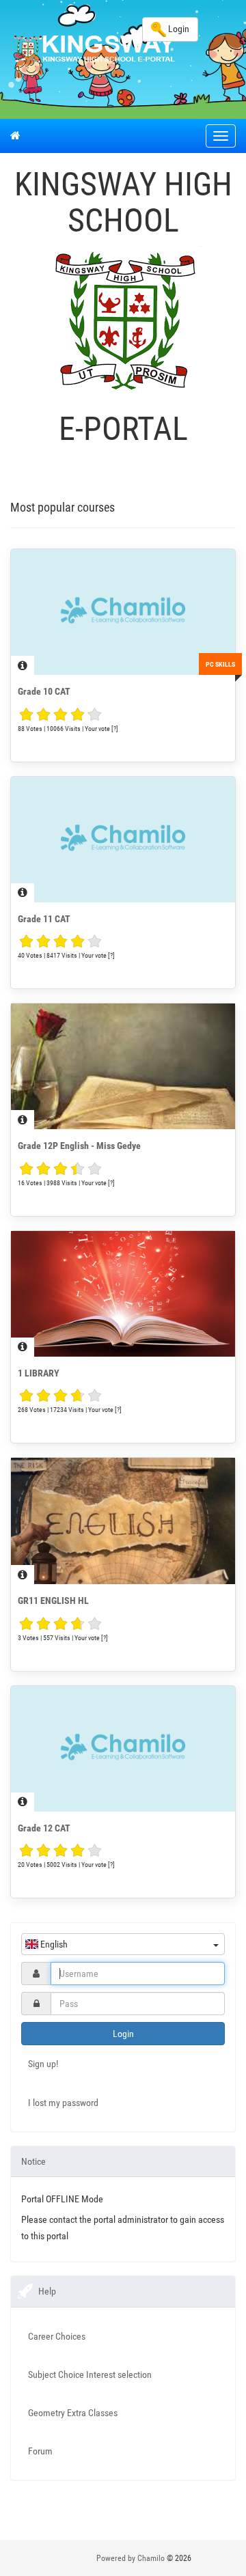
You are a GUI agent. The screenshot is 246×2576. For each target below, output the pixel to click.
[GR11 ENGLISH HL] (123, 1521)
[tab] (123, 2161)
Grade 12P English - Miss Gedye (79, 1146)
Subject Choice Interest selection (90, 2374)
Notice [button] (33, 2161)
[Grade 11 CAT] (123, 840)
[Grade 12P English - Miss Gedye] (123, 1066)
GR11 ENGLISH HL (53, 1601)
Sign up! (43, 2064)
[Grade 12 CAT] (123, 1749)
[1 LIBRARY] (123, 1294)
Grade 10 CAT (44, 691)
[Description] (23, 665)
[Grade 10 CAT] (123, 612)
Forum (40, 2451)
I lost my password (63, 2103)
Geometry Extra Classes (73, 2413)
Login (178, 29)
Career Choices (57, 2336)
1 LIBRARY (39, 1373)
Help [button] (47, 2291)
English (53, 1944)
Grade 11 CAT (44, 919)
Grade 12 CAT (44, 1828)
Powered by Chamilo (132, 2558)
